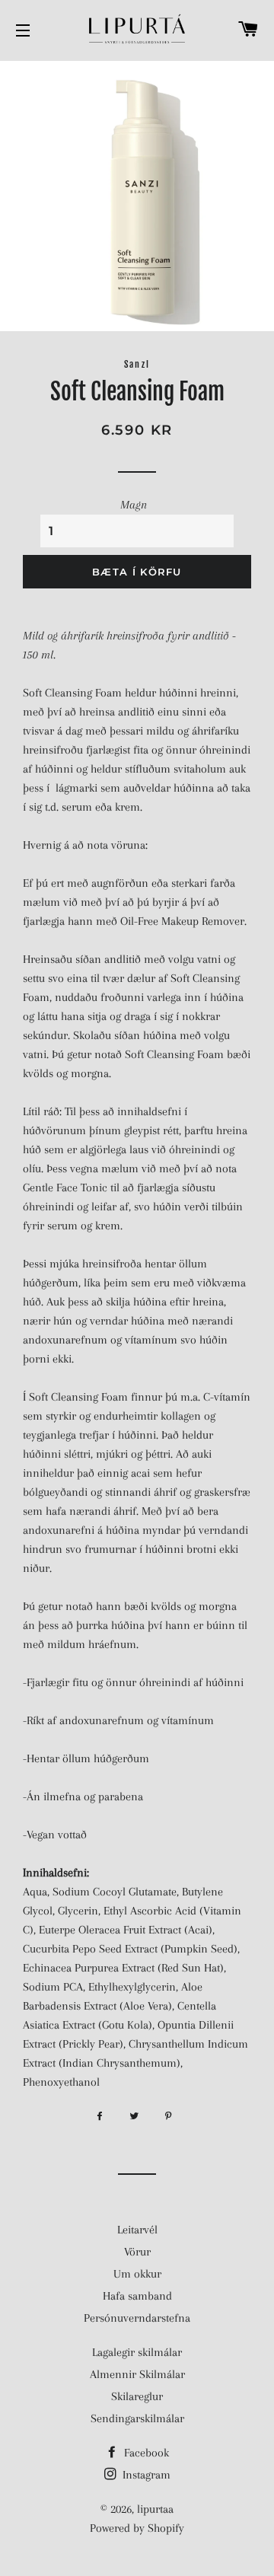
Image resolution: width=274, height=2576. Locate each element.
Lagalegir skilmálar (137, 2352)
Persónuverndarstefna (137, 2318)
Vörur (137, 2252)
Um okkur (137, 2274)
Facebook (145, 2453)
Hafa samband (137, 2296)
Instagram (145, 2475)
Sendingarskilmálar (137, 2418)
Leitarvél (137, 2230)
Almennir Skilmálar (137, 2374)
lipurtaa (155, 2509)
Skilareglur (137, 2396)
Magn (134, 505)
